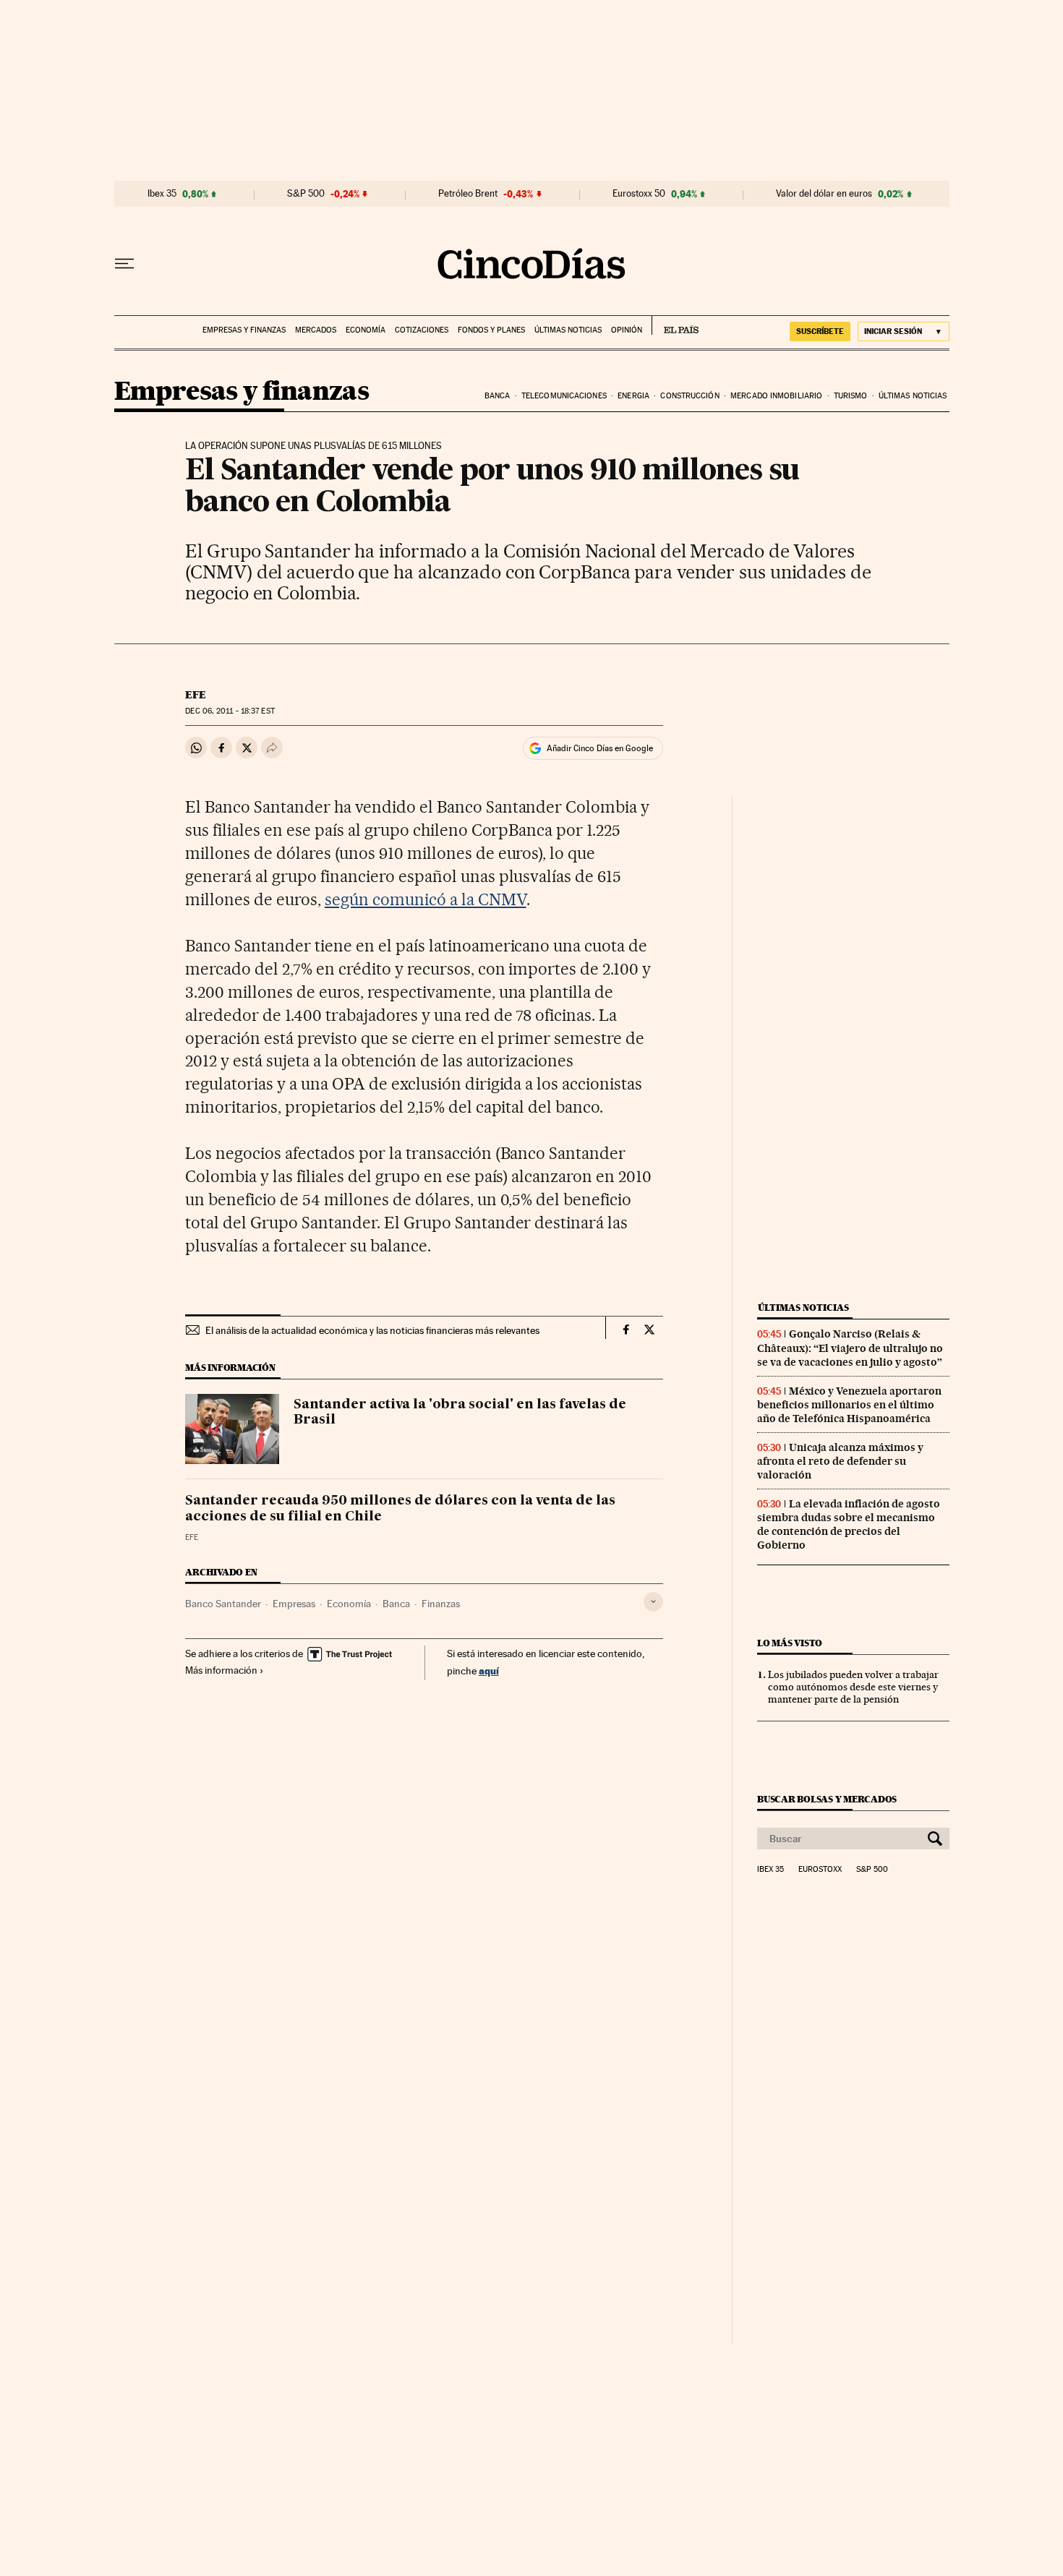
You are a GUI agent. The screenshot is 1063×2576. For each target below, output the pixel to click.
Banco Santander (223, 1604)
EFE (196, 695)
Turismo (851, 396)
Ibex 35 (162, 194)
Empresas (294, 1604)
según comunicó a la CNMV (426, 899)
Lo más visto (790, 1643)
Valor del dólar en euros (824, 194)
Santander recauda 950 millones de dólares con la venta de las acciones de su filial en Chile (400, 1509)
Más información (221, 1670)
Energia (633, 396)
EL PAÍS (675, 325)
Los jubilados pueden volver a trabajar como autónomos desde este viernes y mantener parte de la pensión (853, 1687)
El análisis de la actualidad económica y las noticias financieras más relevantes (372, 1330)
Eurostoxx (820, 1870)
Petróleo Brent (468, 194)
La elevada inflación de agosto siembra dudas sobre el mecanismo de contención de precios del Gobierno (849, 1524)
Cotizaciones (422, 330)
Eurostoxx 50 (639, 194)
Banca (498, 396)
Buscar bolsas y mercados (827, 1799)
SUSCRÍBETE (820, 331)
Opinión (627, 330)
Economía (366, 330)
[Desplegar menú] (124, 264)
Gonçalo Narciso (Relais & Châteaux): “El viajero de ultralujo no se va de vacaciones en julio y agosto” (850, 1348)
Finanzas (441, 1604)
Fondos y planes (491, 330)
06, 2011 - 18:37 (230, 711)
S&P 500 (306, 194)
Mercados (316, 330)
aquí (489, 1670)
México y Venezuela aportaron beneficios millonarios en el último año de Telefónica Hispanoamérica (849, 1405)
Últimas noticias (568, 330)
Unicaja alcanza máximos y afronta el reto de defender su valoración (840, 1461)
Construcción (690, 396)
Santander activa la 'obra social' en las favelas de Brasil (460, 1413)
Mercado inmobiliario (776, 396)
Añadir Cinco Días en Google (600, 748)
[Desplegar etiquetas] (653, 1602)
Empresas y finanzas (244, 330)
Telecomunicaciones (564, 396)
